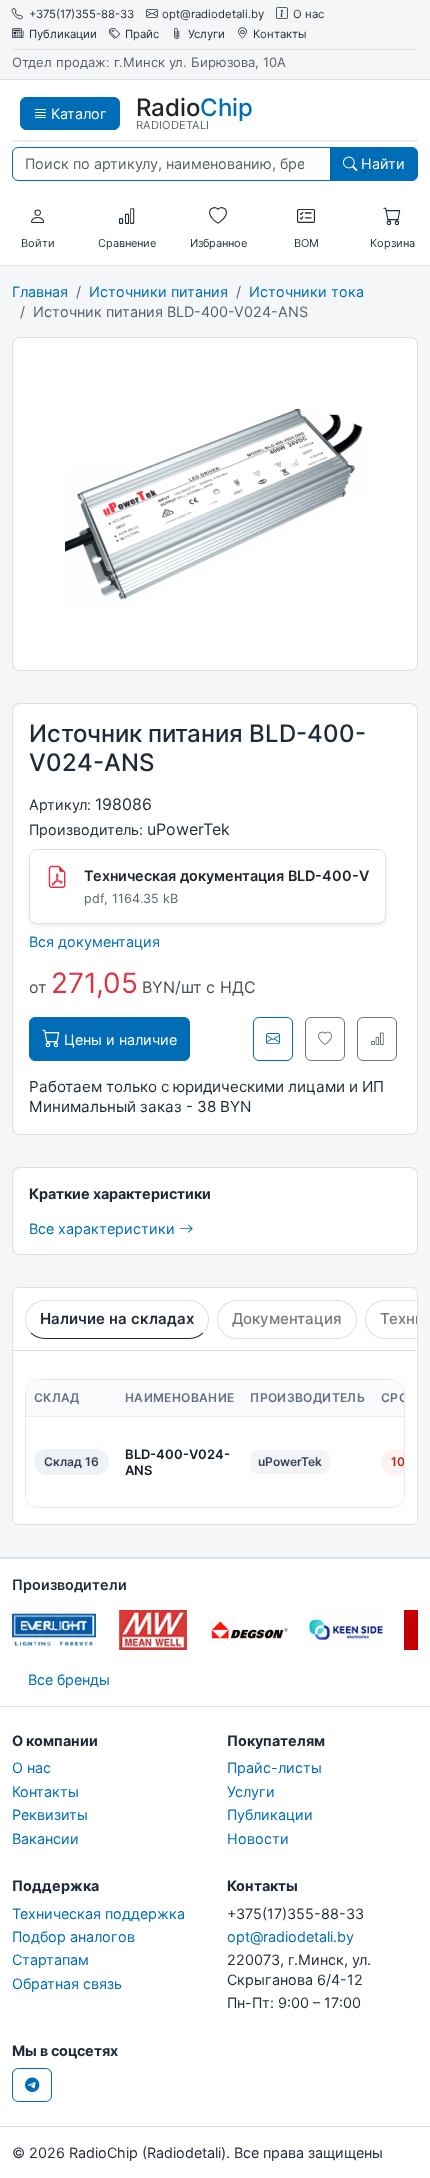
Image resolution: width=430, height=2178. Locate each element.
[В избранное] (325, 1039)
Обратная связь (67, 1983)
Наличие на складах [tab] (117, 1318)
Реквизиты (50, 1814)
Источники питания (158, 291)
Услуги (206, 34)
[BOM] (306, 217)
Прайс (142, 34)
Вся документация (94, 941)
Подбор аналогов (73, 1936)
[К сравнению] (377, 1039)
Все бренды (69, 1679)
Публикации (63, 34)
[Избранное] (218, 217)
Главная (40, 291)
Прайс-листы (274, 1767)
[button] (38, 217)
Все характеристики (104, 1228)
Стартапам (50, 1959)
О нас (308, 14)
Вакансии (45, 1838)
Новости (258, 1838)
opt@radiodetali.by (213, 14)
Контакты (280, 34)
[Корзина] (392, 217)
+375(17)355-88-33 (81, 14)
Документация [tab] (287, 1318)
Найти (381, 163)
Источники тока (306, 291)
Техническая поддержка (98, 1913)
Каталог (77, 113)
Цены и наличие (118, 1039)
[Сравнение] (127, 217)
